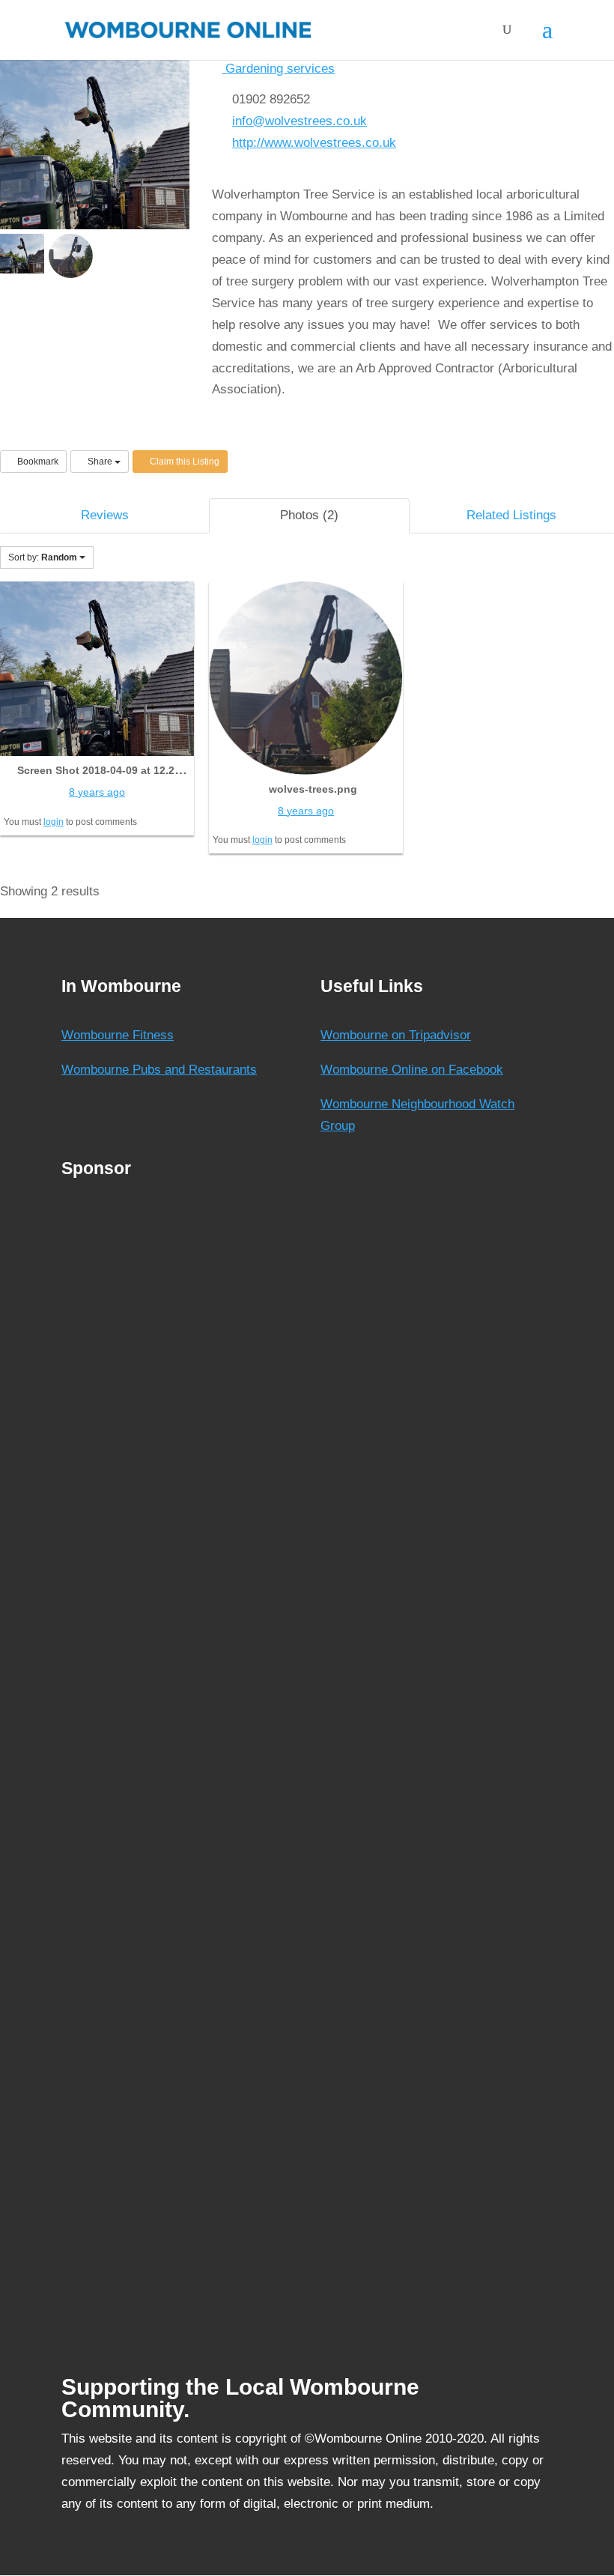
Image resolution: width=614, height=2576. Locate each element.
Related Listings (511, 515)
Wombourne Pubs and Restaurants (159, 1070)
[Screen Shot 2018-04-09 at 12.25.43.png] (97, 668)
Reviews (105, 515)
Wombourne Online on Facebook (412, 1070)
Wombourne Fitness (118, 1035)
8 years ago (97, 792)
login (54, 822)
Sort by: (43, 557)
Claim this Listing (183, 462)
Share (100, 462)
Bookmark (37, 462)
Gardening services (278, 69)
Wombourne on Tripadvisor (396, 1035)
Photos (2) (309, 515)
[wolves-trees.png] (306, 677)
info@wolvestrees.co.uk (300, 121)
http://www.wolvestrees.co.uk (314, 143)
